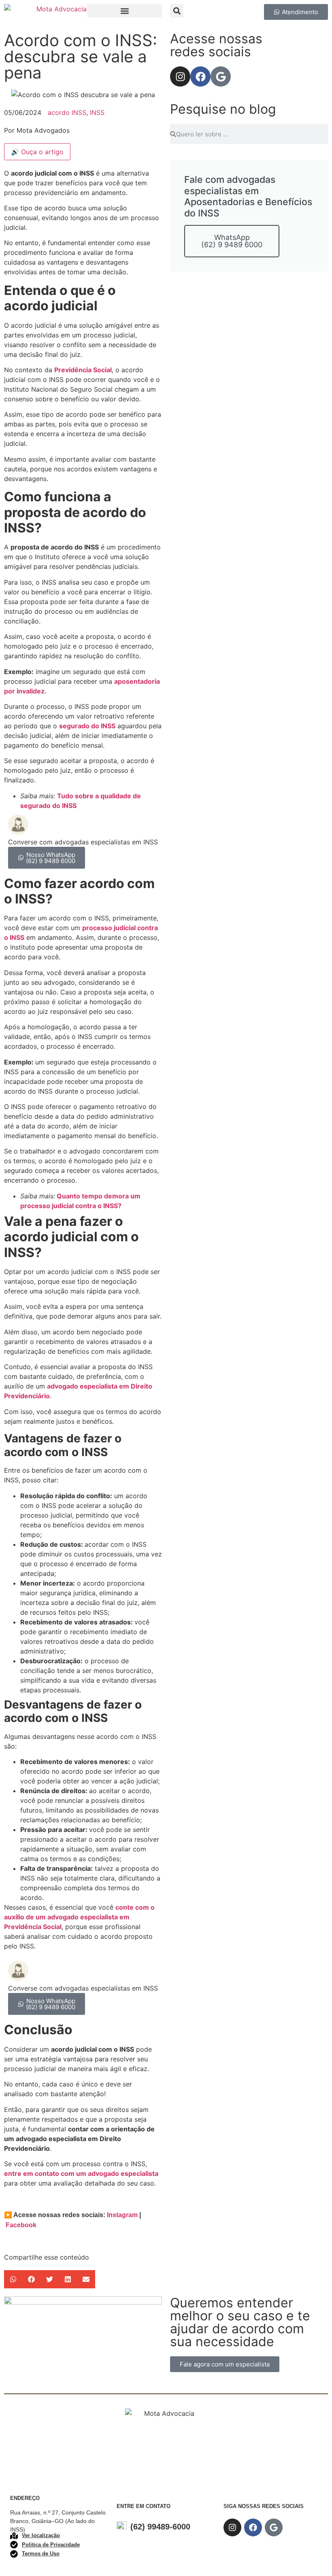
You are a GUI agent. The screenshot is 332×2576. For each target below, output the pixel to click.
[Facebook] (200, 76)
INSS (97, 112)
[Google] (221, 76)
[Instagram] (180, 76)
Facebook (21, 2225)
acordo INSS (67, 112)
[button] (125, 11)
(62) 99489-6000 (160, 2527)
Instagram (122, 2215)
